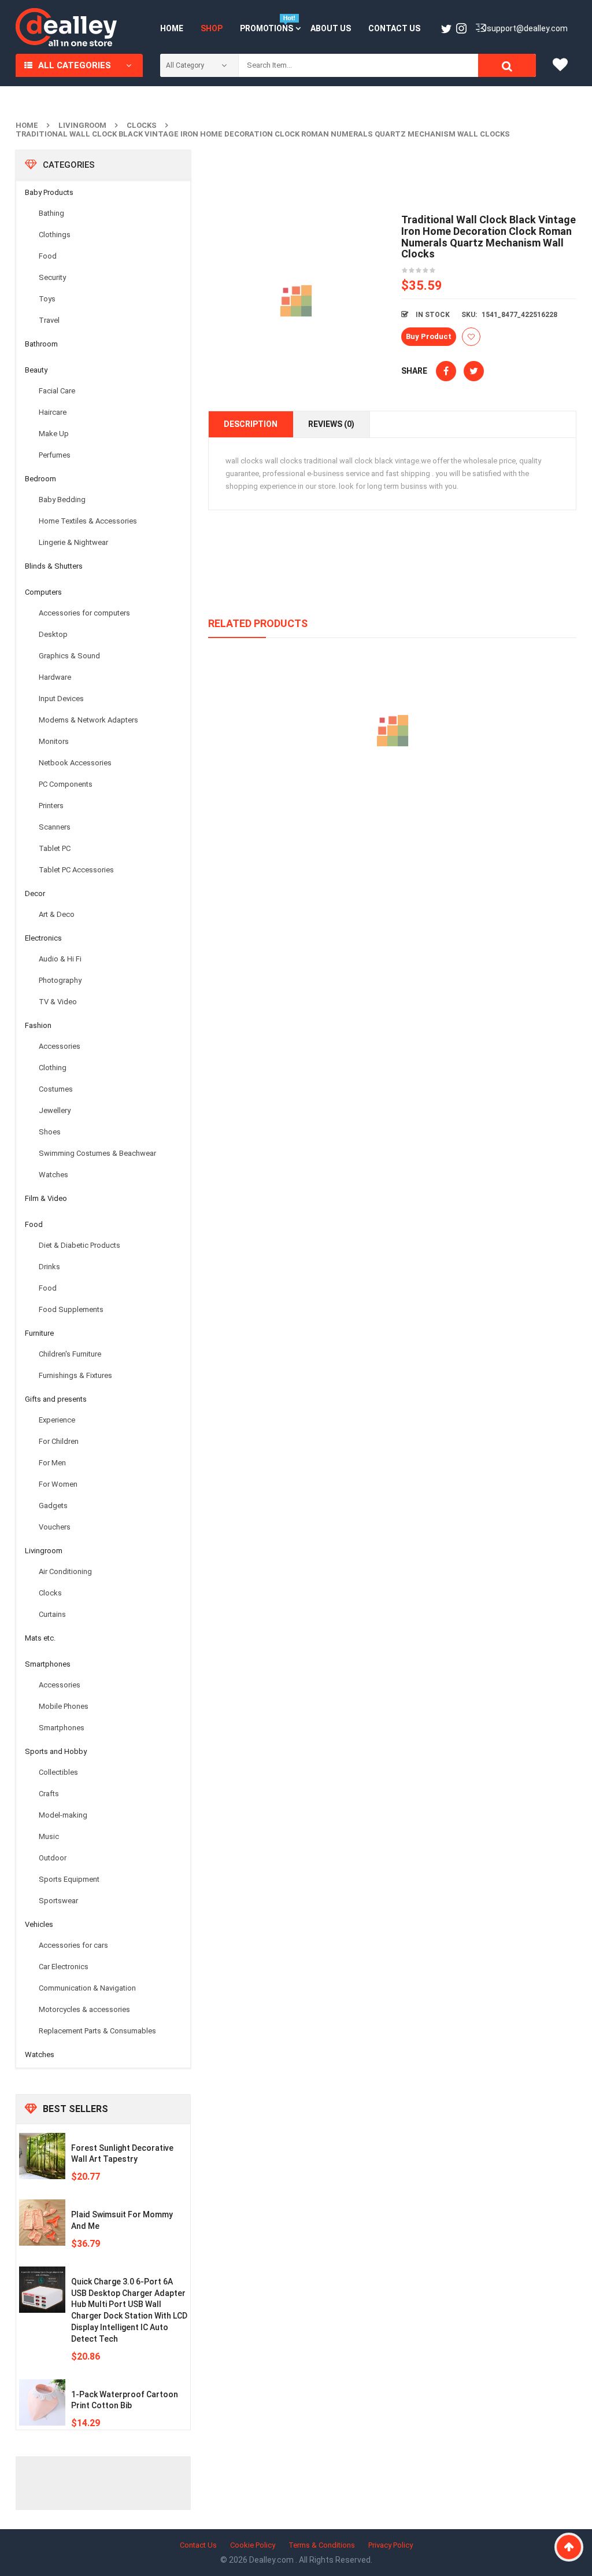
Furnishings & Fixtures (75, 1375)
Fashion (38, 1025)
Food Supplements (71, 1309)
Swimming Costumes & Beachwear (97, 1153)
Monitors (54, 741)
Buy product (429, 336)
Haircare (53, 412)
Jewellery (55, 1110)
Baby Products (49, 192)
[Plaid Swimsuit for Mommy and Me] (42, 2223)
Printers (51, 806)
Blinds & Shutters (54, 566)
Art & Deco (57, 914)
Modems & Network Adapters (88, 720)
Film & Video (46, 1198)
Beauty (36, 370)
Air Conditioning (65, 1571)
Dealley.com (272, 2560)
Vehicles (39, 1924)
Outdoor (53, 1858)
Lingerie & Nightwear (73, 542)
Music (49, 1836)
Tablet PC (55, 848)
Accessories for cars (73, 1945)
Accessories (60, 1046)
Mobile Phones (64, 1706)
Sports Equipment (69, 1879)
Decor (35, 893)
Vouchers (55, 1527)
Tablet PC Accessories (76, 870)
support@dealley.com (527, 28)
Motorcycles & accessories (84, 2009)
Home (27, 125)
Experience (57, 1420)
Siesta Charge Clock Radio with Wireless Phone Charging (393, 784)
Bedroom (40, 479)
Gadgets (53, 1506)
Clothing (53, 1068)
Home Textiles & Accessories (88, 521)
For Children (59, 1441)
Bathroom (41, 344)
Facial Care (57, 391)
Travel (49, 320)
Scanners (55, 827)
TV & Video (58, 1002)
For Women (58, 1484)
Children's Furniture (70, 1354)
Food (48, 256)
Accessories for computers (84, 613)
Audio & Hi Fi (60, 959)
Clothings (55, 235)
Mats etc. (40, 1638)
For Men (52, 1463)
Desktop (53, 634)
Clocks (142, 125)
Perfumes (55, 455)
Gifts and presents (56, 1399)
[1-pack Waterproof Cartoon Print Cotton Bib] (42, 2402)
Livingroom (82, 125)
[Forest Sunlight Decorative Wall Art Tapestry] (42, 2156)
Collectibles (58, 1772)
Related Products (258, 623)
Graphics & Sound (69, 656)
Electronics (43, 938)
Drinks (49, 1267)
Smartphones (48, 1664)
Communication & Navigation (87, 1988)
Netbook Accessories (75, 763)
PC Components (66, 784)
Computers (43, 592)
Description (251, 424)
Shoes (50, 1132)
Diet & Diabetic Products (79, 1245)
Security (52, 277)
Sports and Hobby (56, 1751)
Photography (60, 980)
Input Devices (61, 699)
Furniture (39, 1333)
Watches (53, 1175)
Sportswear (58, 1901)
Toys (47, 299)
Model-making (63, 1815)
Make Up (54, 434)
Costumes (56, 1089)
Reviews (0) (331, 424)
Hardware (55, 677)
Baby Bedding (62, 500)
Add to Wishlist (471, 337)
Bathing (51, 213)
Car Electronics (64, 1967)
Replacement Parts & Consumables (97, 2031)
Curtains (52, 1614)
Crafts (49, 1794)
